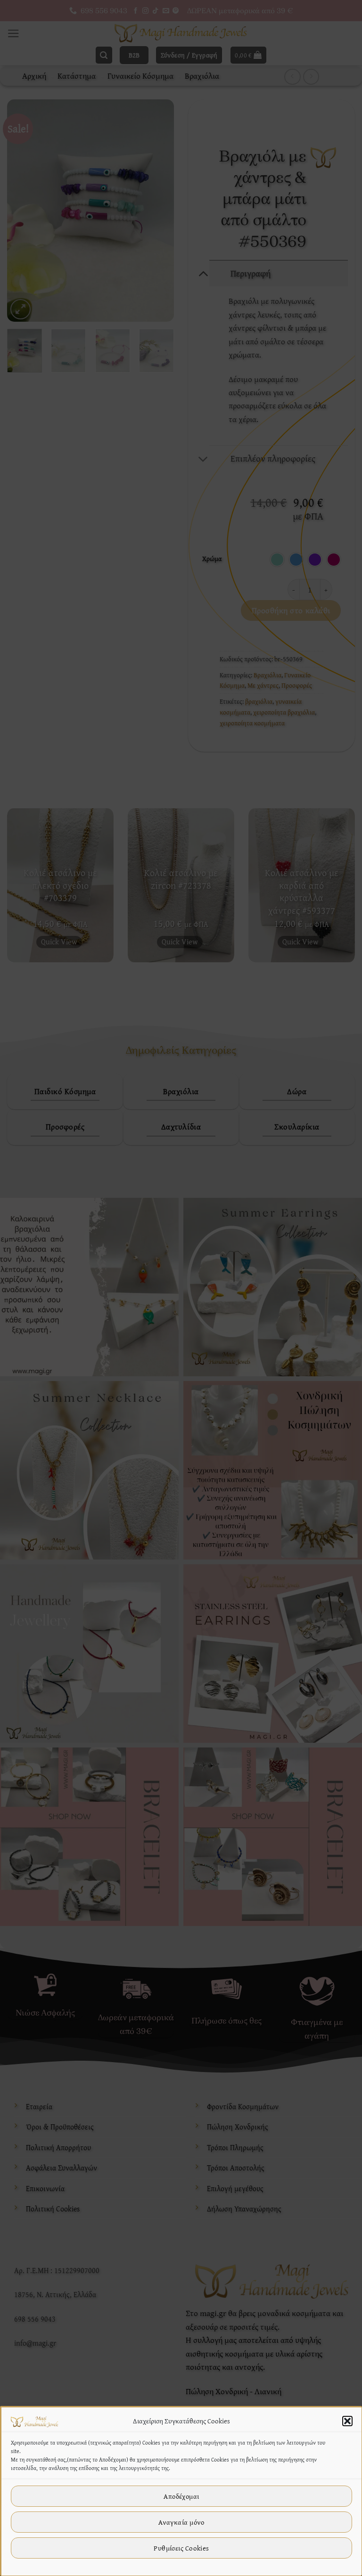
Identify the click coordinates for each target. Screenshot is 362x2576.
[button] (347, 2421)
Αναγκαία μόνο (181, 2522)
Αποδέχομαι (181, 2496)
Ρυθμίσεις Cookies (181, 2548)
